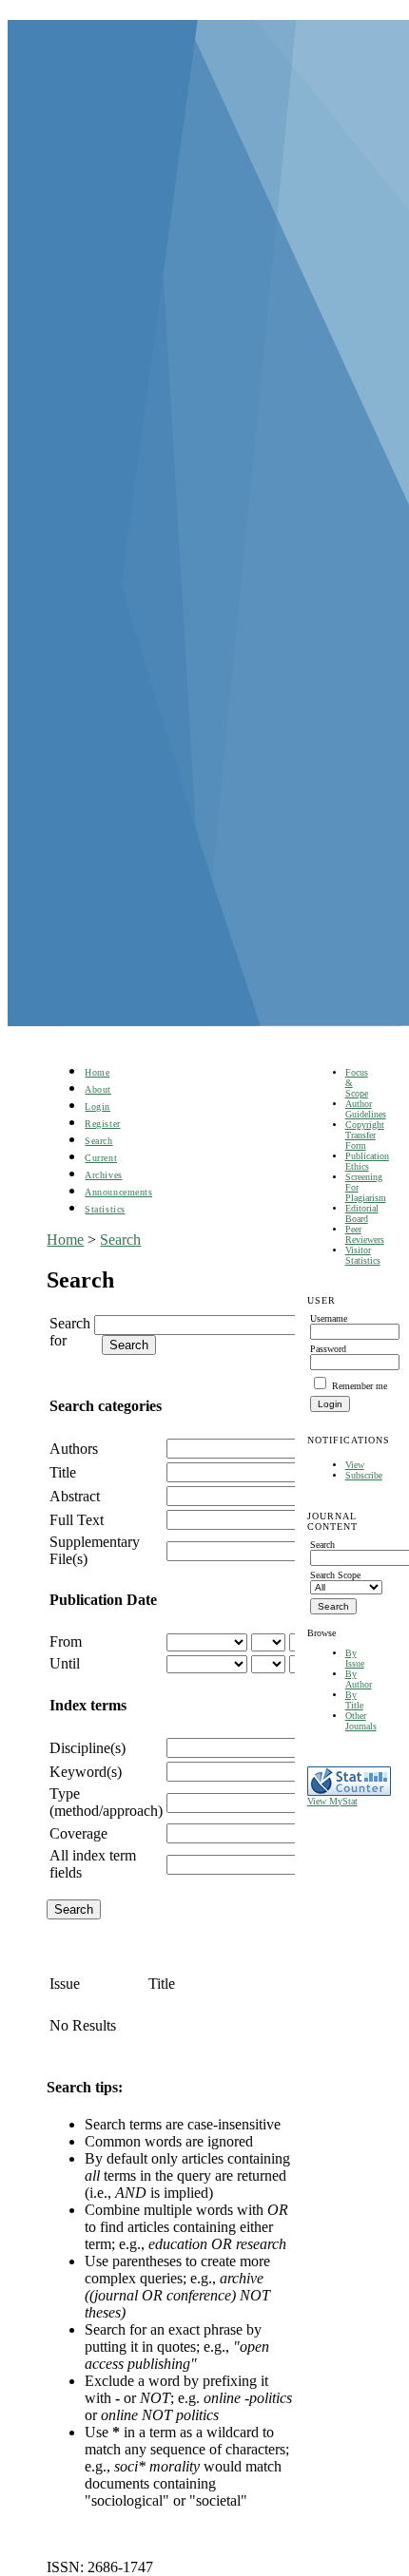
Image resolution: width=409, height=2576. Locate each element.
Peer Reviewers (365, 1234)
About (98, 1089)
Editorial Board (362, 1213)
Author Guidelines (366, 1109)
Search (98, 1141)
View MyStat (332, 1801)
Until (65, 1663)
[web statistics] (349, 1793)
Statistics (105, 1209)
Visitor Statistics (363, 1255)
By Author (359, 1679)
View (355, 1465)
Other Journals (361, 1721)
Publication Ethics (367, 1161)
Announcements (118, 1192)
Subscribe (364, 1475)
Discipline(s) (88, 1748)
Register (102, 1124)
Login (97, 1107)
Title (63, 1472)
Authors (74, 1449)
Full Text (77, 1520)
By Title (354, 1700)
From (66, 1641)
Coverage (78, 1833)
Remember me (360, 1386)
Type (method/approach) (106, 1802)
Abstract (75, 1496)
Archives (103, 1175)
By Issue (355, 1658)
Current (101, 1158)
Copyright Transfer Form (365, 1135)
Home (97, 1072)
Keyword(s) (86, 1772)
